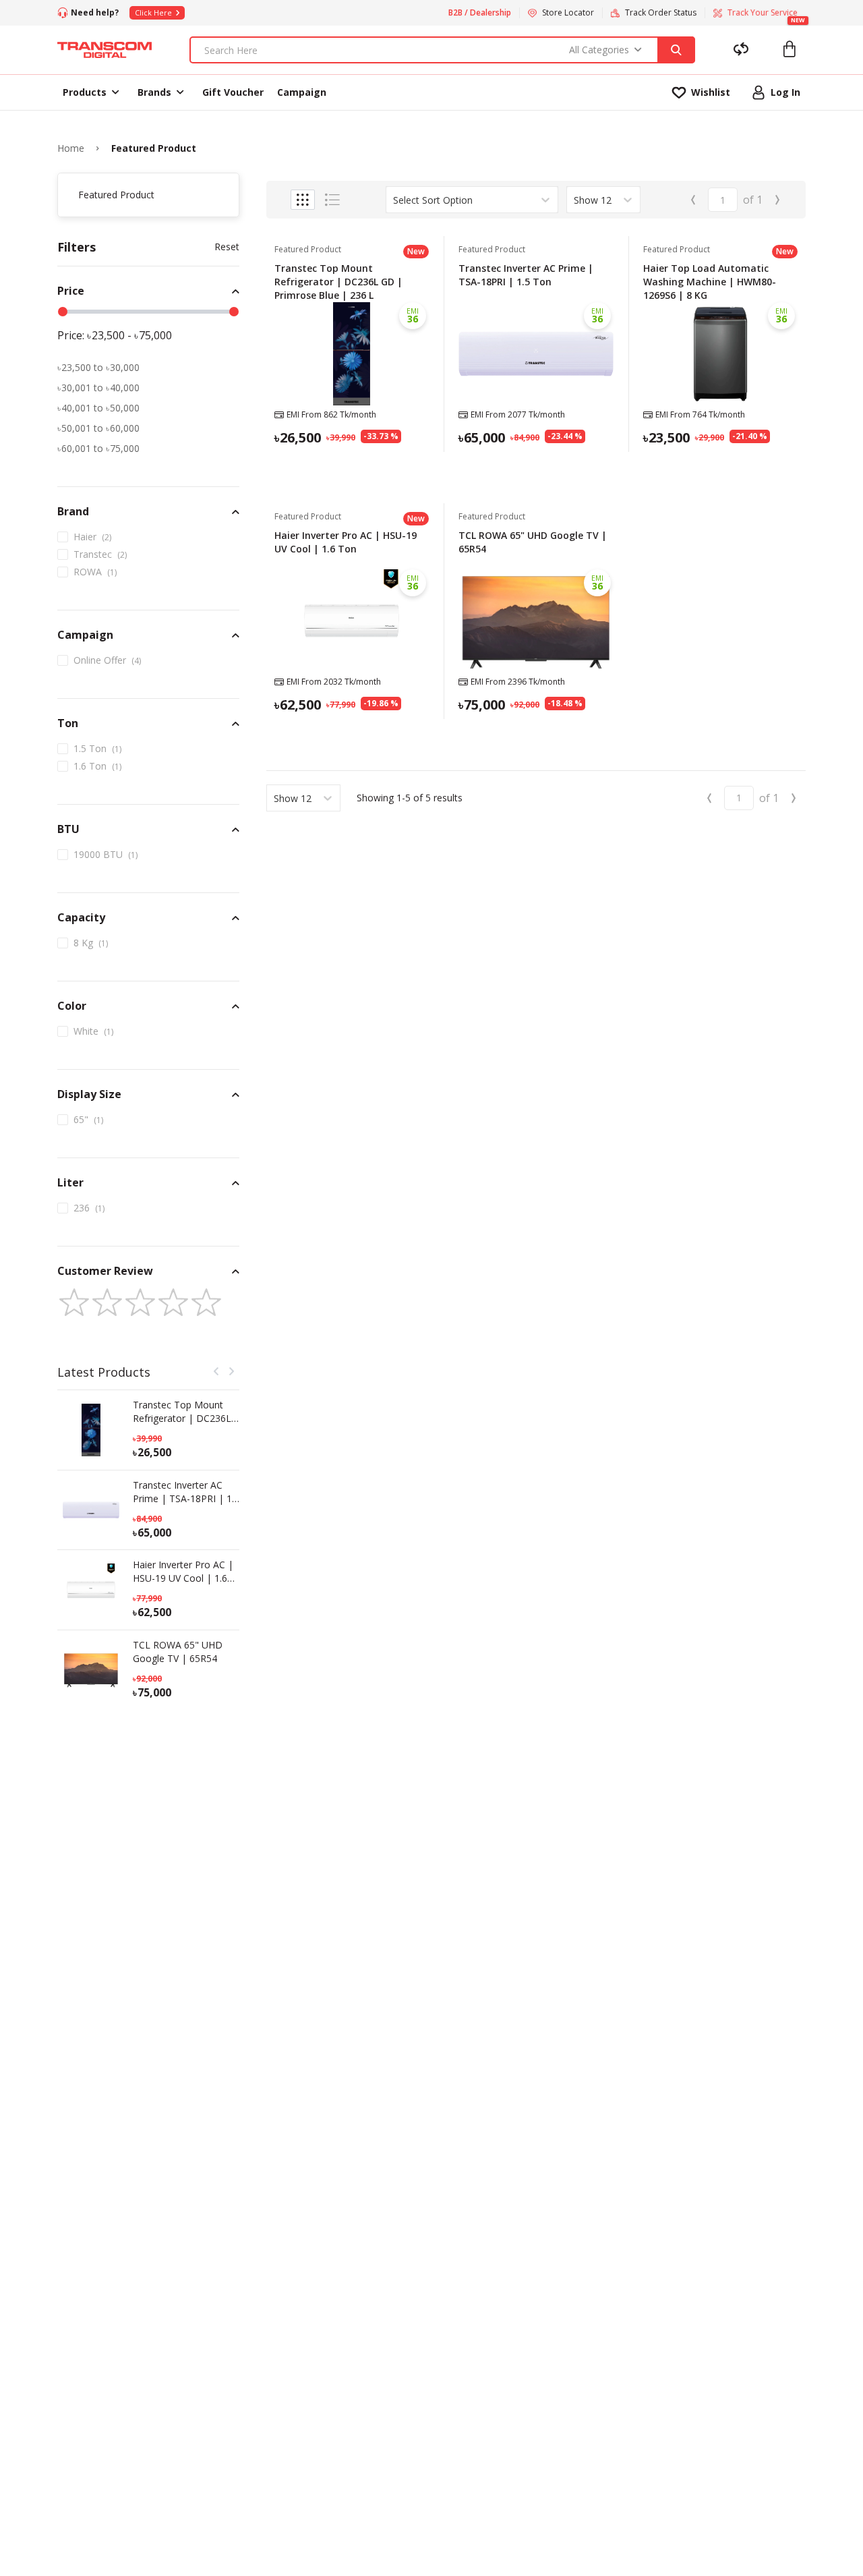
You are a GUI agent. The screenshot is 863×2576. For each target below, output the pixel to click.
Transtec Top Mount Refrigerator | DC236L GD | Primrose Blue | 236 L (182, 1412)
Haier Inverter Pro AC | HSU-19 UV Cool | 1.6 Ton (183, 1572)
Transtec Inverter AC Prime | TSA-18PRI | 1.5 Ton (186, 1492)
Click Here (153, 12)
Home (71, 148)
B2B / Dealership (480, 13)
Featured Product (154, 148)
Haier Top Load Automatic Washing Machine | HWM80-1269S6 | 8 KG (710, 282)
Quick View (352, 470)
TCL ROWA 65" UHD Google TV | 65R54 (178, 1652)
